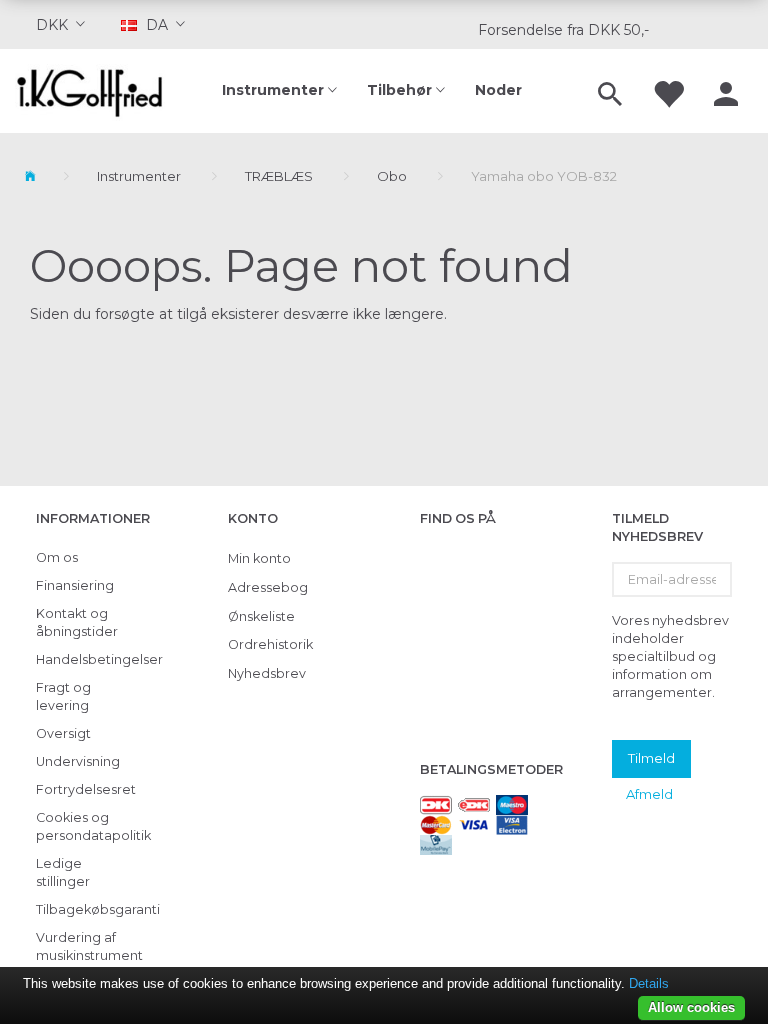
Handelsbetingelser (91, 659)
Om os (57, 557)
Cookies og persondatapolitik (91, 826)
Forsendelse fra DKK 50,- (563, 30)
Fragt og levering (63, 696)
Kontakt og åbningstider (77, 622)
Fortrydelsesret (86, 789)
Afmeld (649, 794)
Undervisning (78, 761)
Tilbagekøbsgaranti (91, 909)
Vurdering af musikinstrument (89, 946)
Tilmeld (651, 758)
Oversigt (63, 733)
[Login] (726, 91)
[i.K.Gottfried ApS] (96, 91)
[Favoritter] (668, 91)
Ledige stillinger (63, 872)
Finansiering (75, 585)
